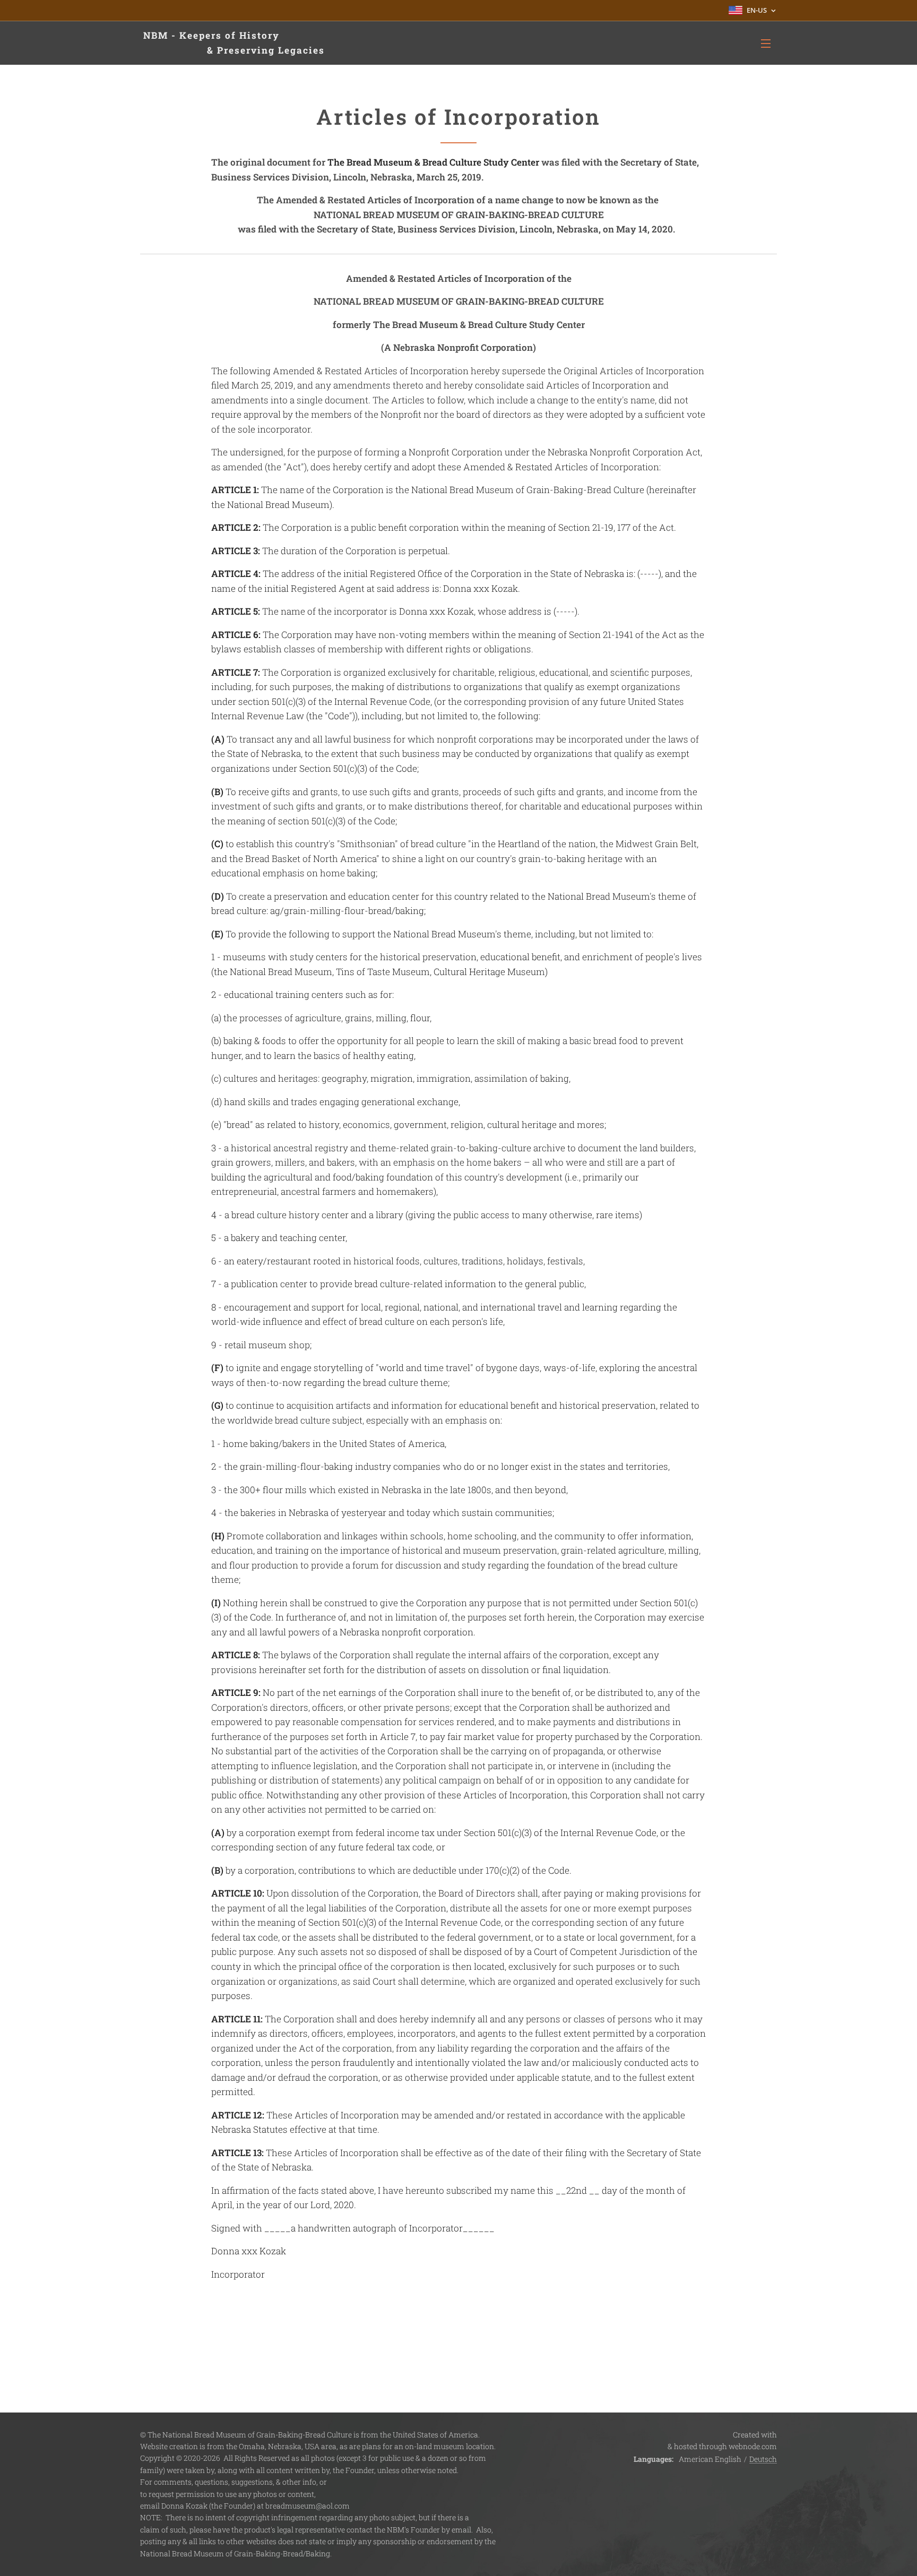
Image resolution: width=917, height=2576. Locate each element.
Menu (769, 43)
